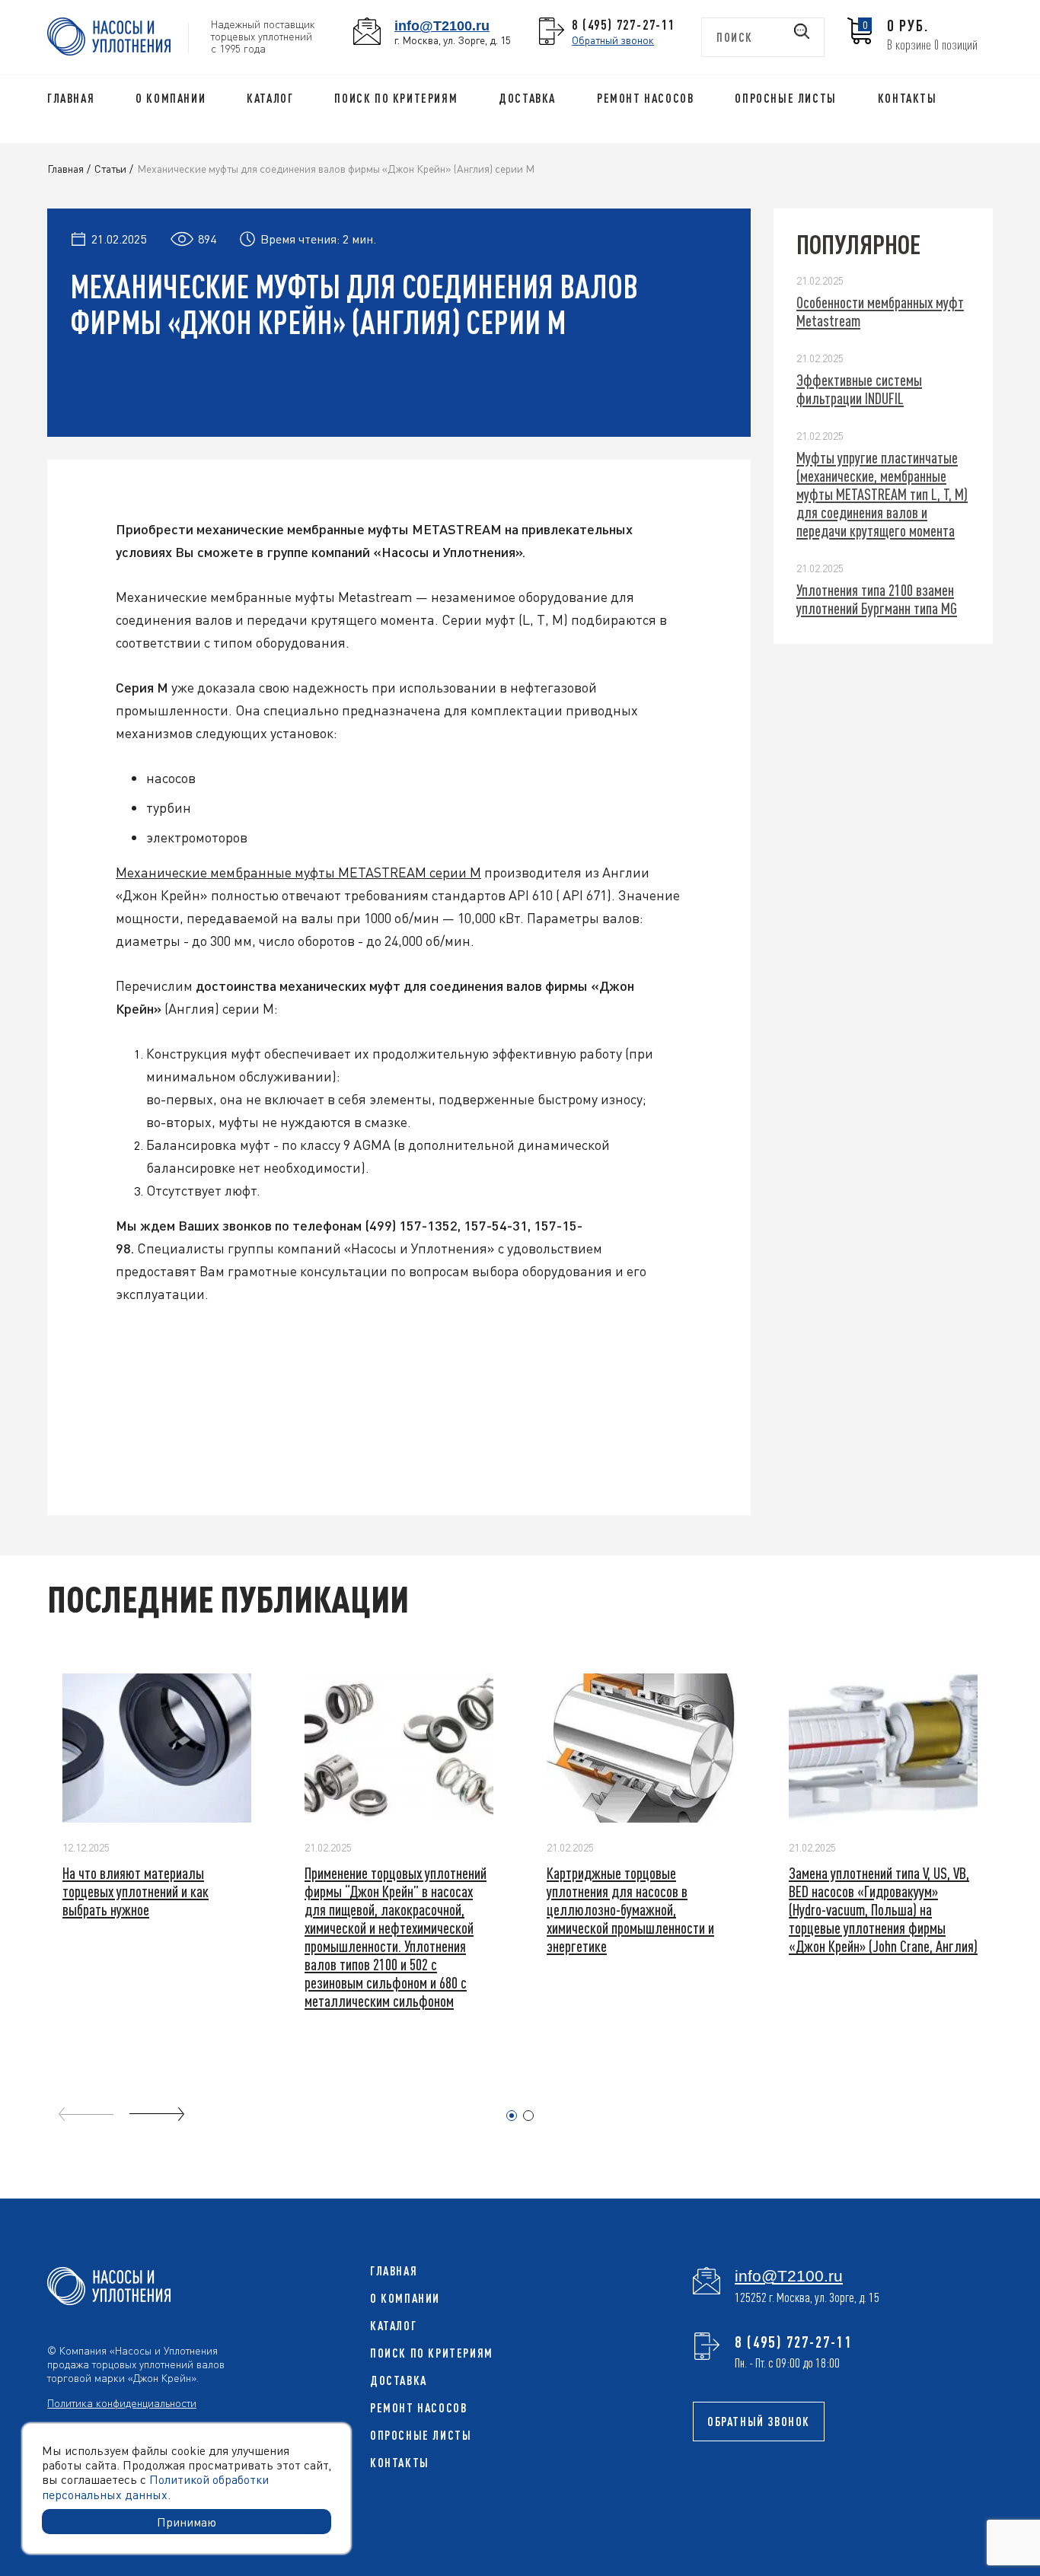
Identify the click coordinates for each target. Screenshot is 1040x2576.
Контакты (908, 98)
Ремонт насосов (645, 98)
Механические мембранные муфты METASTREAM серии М (298, 872)
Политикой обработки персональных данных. (155, 2486)
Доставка (527, 98)
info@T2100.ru (442, 25)
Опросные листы (785, 98)
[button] (512, 2116)
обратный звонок (759, 2422)
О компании (171, 98)
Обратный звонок (613, 40)
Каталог (270, 98)
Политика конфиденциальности (122, 2402)
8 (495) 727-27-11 (624, 24)
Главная (71, 98)
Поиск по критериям (396, 98)
